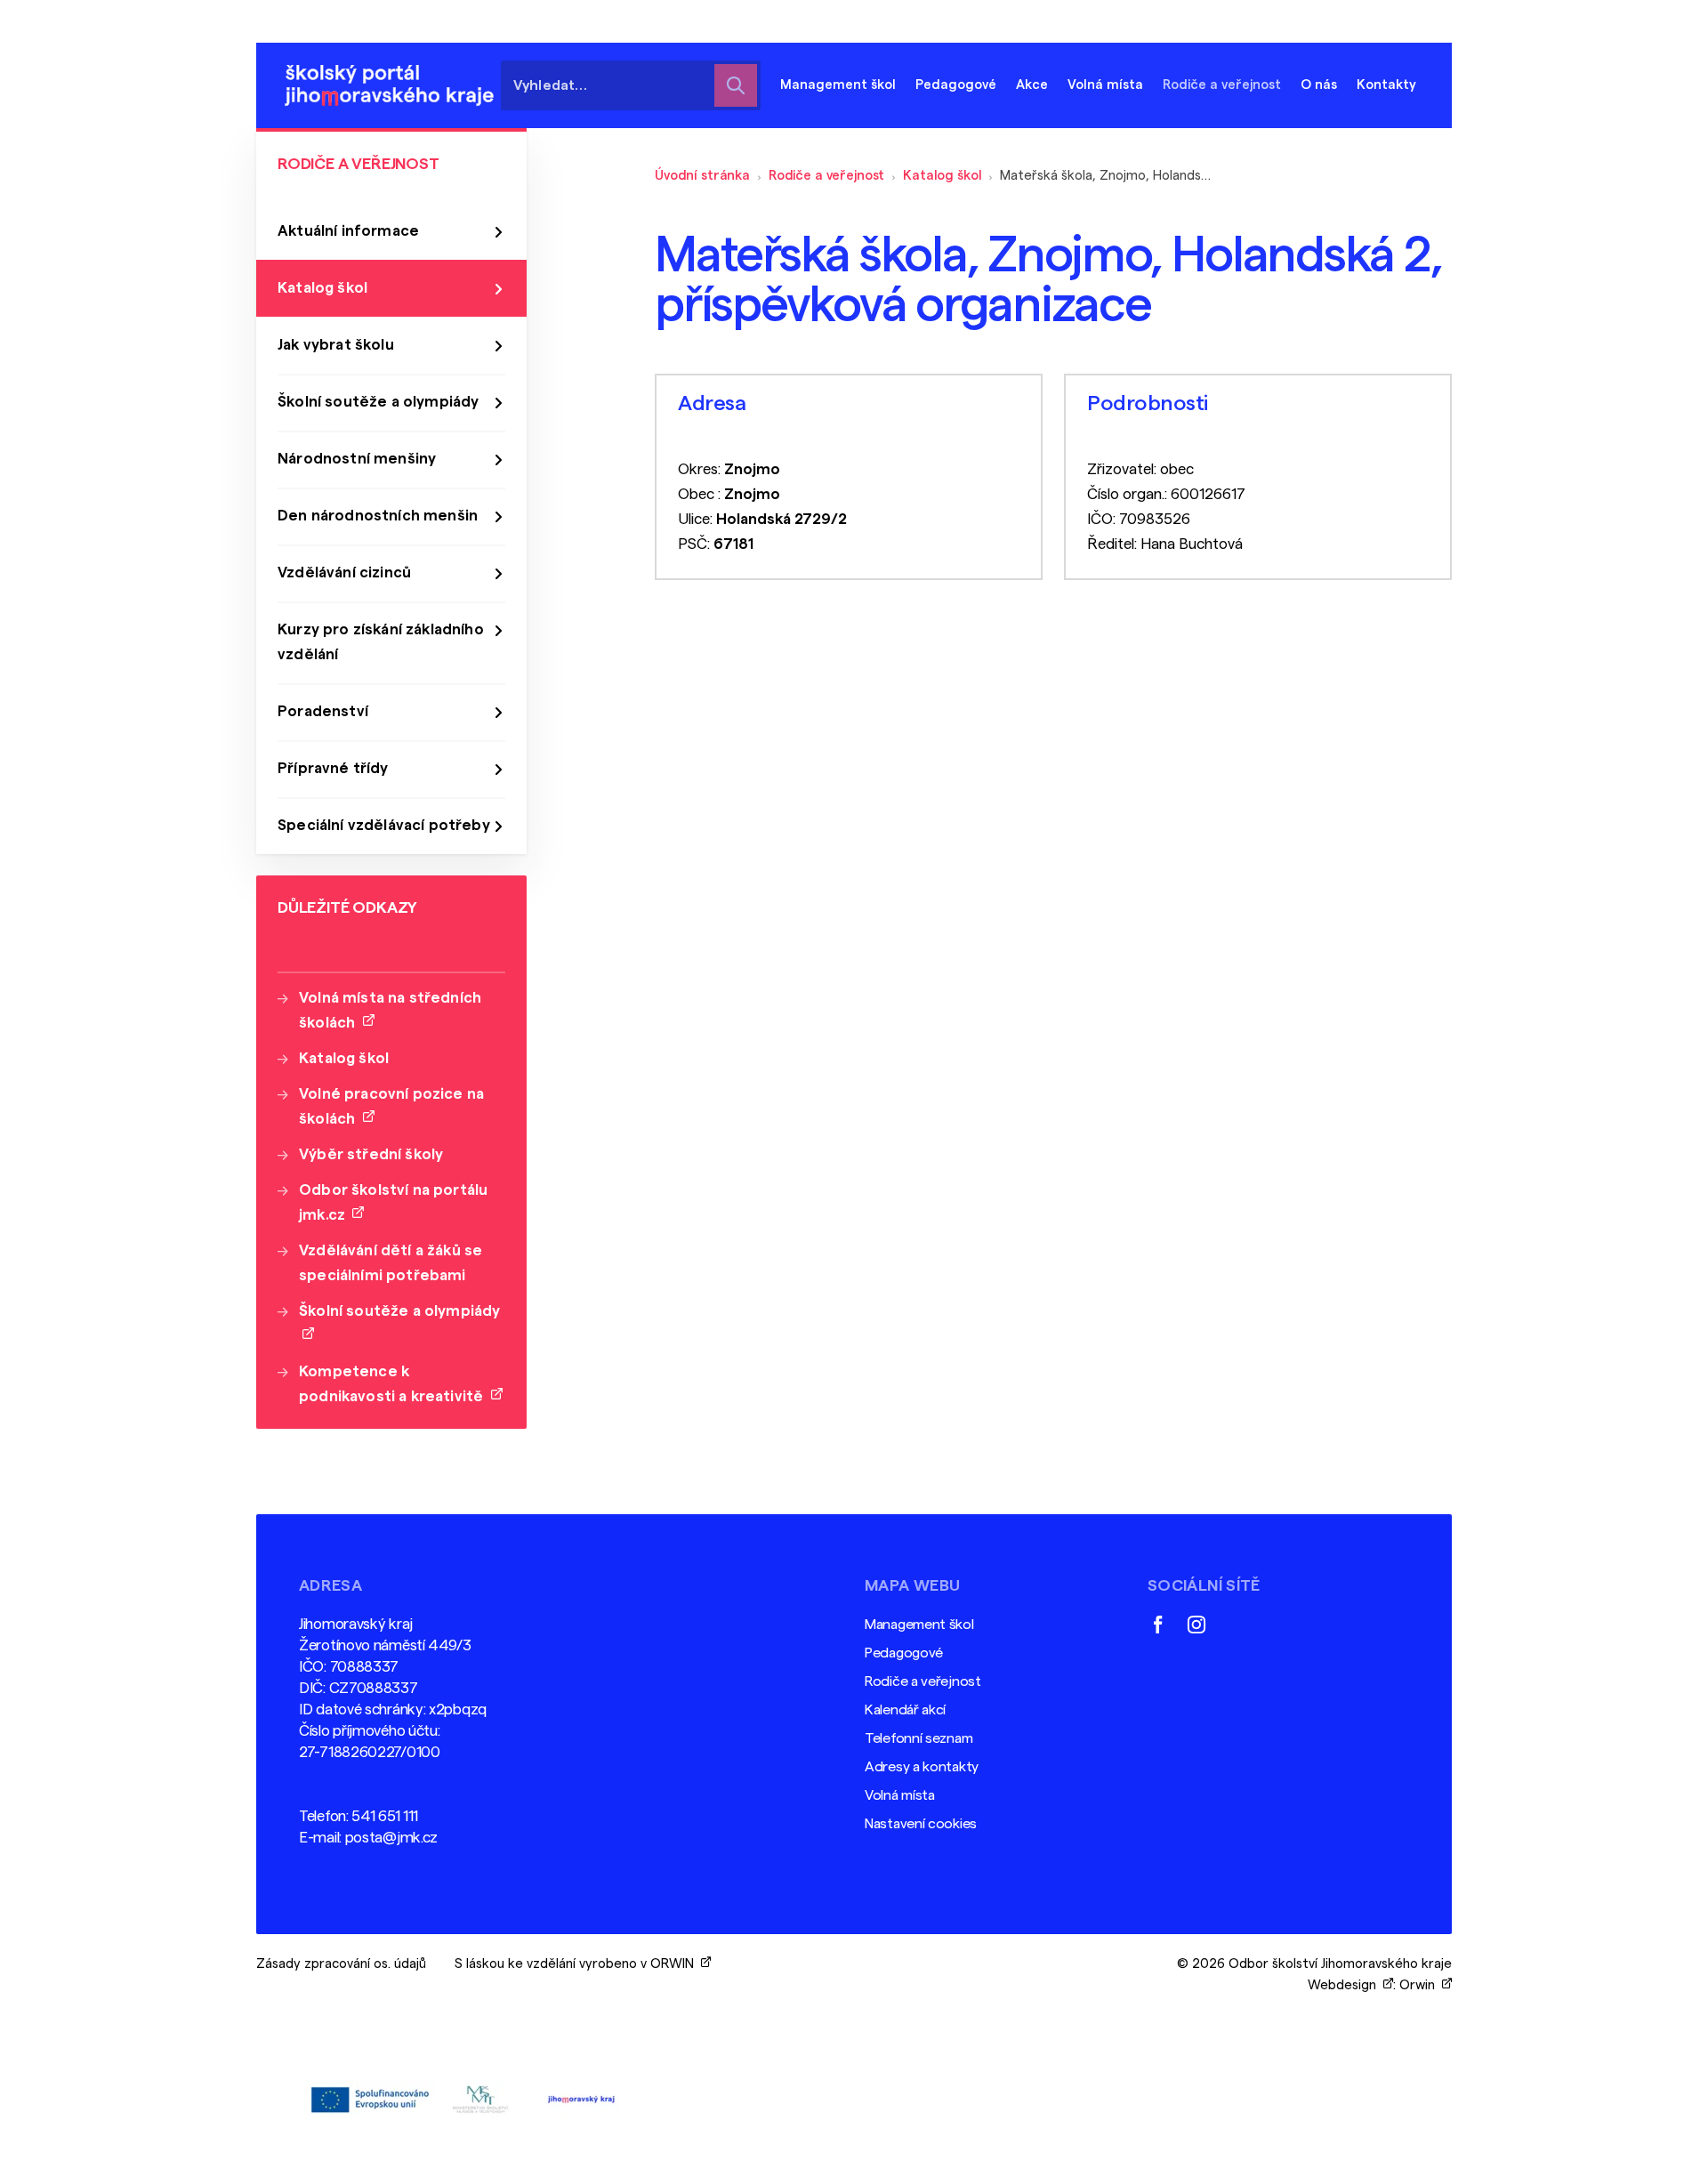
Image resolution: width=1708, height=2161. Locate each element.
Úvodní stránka (702, 176)
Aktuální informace (348, 231)
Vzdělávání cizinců (344, 573)
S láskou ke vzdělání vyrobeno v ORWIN (578, 1964)
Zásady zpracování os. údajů (341, 1964)
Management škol (919, 1625)
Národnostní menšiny (357, 459)
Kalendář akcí (905, 1710)
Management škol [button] (838, 85)
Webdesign (1345, 1985)
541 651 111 (385, 1816)
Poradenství (323, 711)
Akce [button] (1032, 85)
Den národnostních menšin (378, 516)
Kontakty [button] (1386, 85)
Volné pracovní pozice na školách (391, 1106)
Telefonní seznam (918, 1738)
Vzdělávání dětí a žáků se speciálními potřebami (391, 1263)
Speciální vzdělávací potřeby (384, 825)
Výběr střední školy (371, 1154)
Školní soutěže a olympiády (378, 402)
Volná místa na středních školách (390, 1010)
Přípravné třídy (333, 768)
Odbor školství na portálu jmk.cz (393, 1202)
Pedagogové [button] (956, 85)
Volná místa (1105, 85)
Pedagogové (904, 1653)
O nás (1319, 85)
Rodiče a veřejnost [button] (1222, 85)
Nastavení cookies (921, 1824)
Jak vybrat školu (336, 345)
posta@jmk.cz (391, 1838)
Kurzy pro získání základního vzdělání (381, 642)
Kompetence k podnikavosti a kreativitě (395, 1384)
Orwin (1421, 1985)
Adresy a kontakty (922, 1767)
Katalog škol (942, 176)
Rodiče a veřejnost (826, 176)
